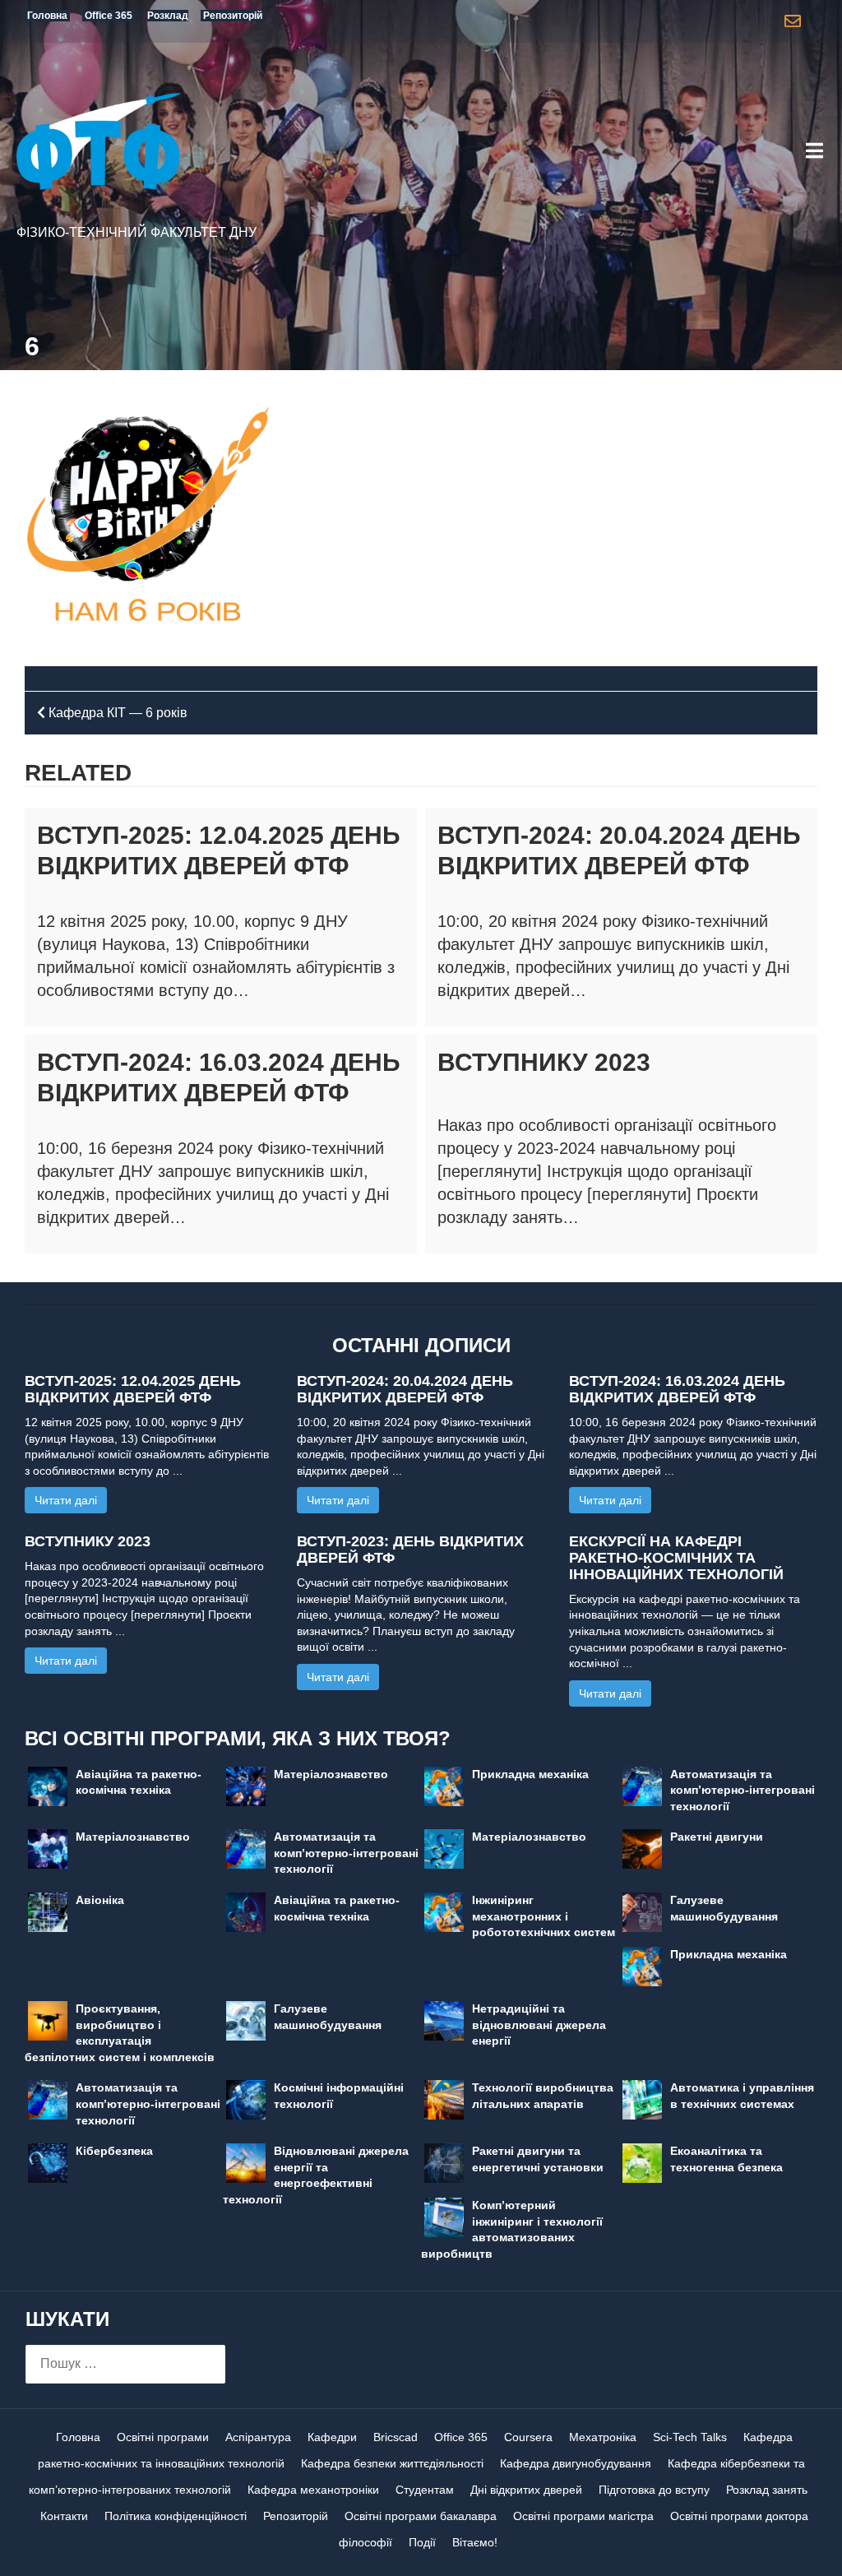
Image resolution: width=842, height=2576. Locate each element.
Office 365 (461, 2437)
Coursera (528, 2437)
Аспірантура (258, 2437)
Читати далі (66, 1500)
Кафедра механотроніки (313, 2490)
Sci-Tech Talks (690, 2437)
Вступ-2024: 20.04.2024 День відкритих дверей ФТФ (405, 1389)
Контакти (64, 2516)
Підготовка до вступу (654, 2490)
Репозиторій (296, 2516)
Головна (78, 2437)
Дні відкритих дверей (526, 2490)
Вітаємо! (475, 2542)
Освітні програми (163, 2437)
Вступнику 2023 (544, 1062)
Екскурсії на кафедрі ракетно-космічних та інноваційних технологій (676, 1558)
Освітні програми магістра (583, 2516)
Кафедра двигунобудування (576, 2463)
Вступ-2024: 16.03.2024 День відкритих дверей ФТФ (677, 1389)
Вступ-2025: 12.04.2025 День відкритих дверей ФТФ (133, 1389)
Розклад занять (767, 2490)
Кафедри (332, 2437)
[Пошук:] (125, 2364)
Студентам (425, 2490)
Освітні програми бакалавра (421, 2516)
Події (422, 2542)
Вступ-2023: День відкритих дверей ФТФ (410, 1550)
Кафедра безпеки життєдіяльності (392, 2463)
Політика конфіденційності (176, 2516)
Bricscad (396, 2437)
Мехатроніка (603, 2437)
